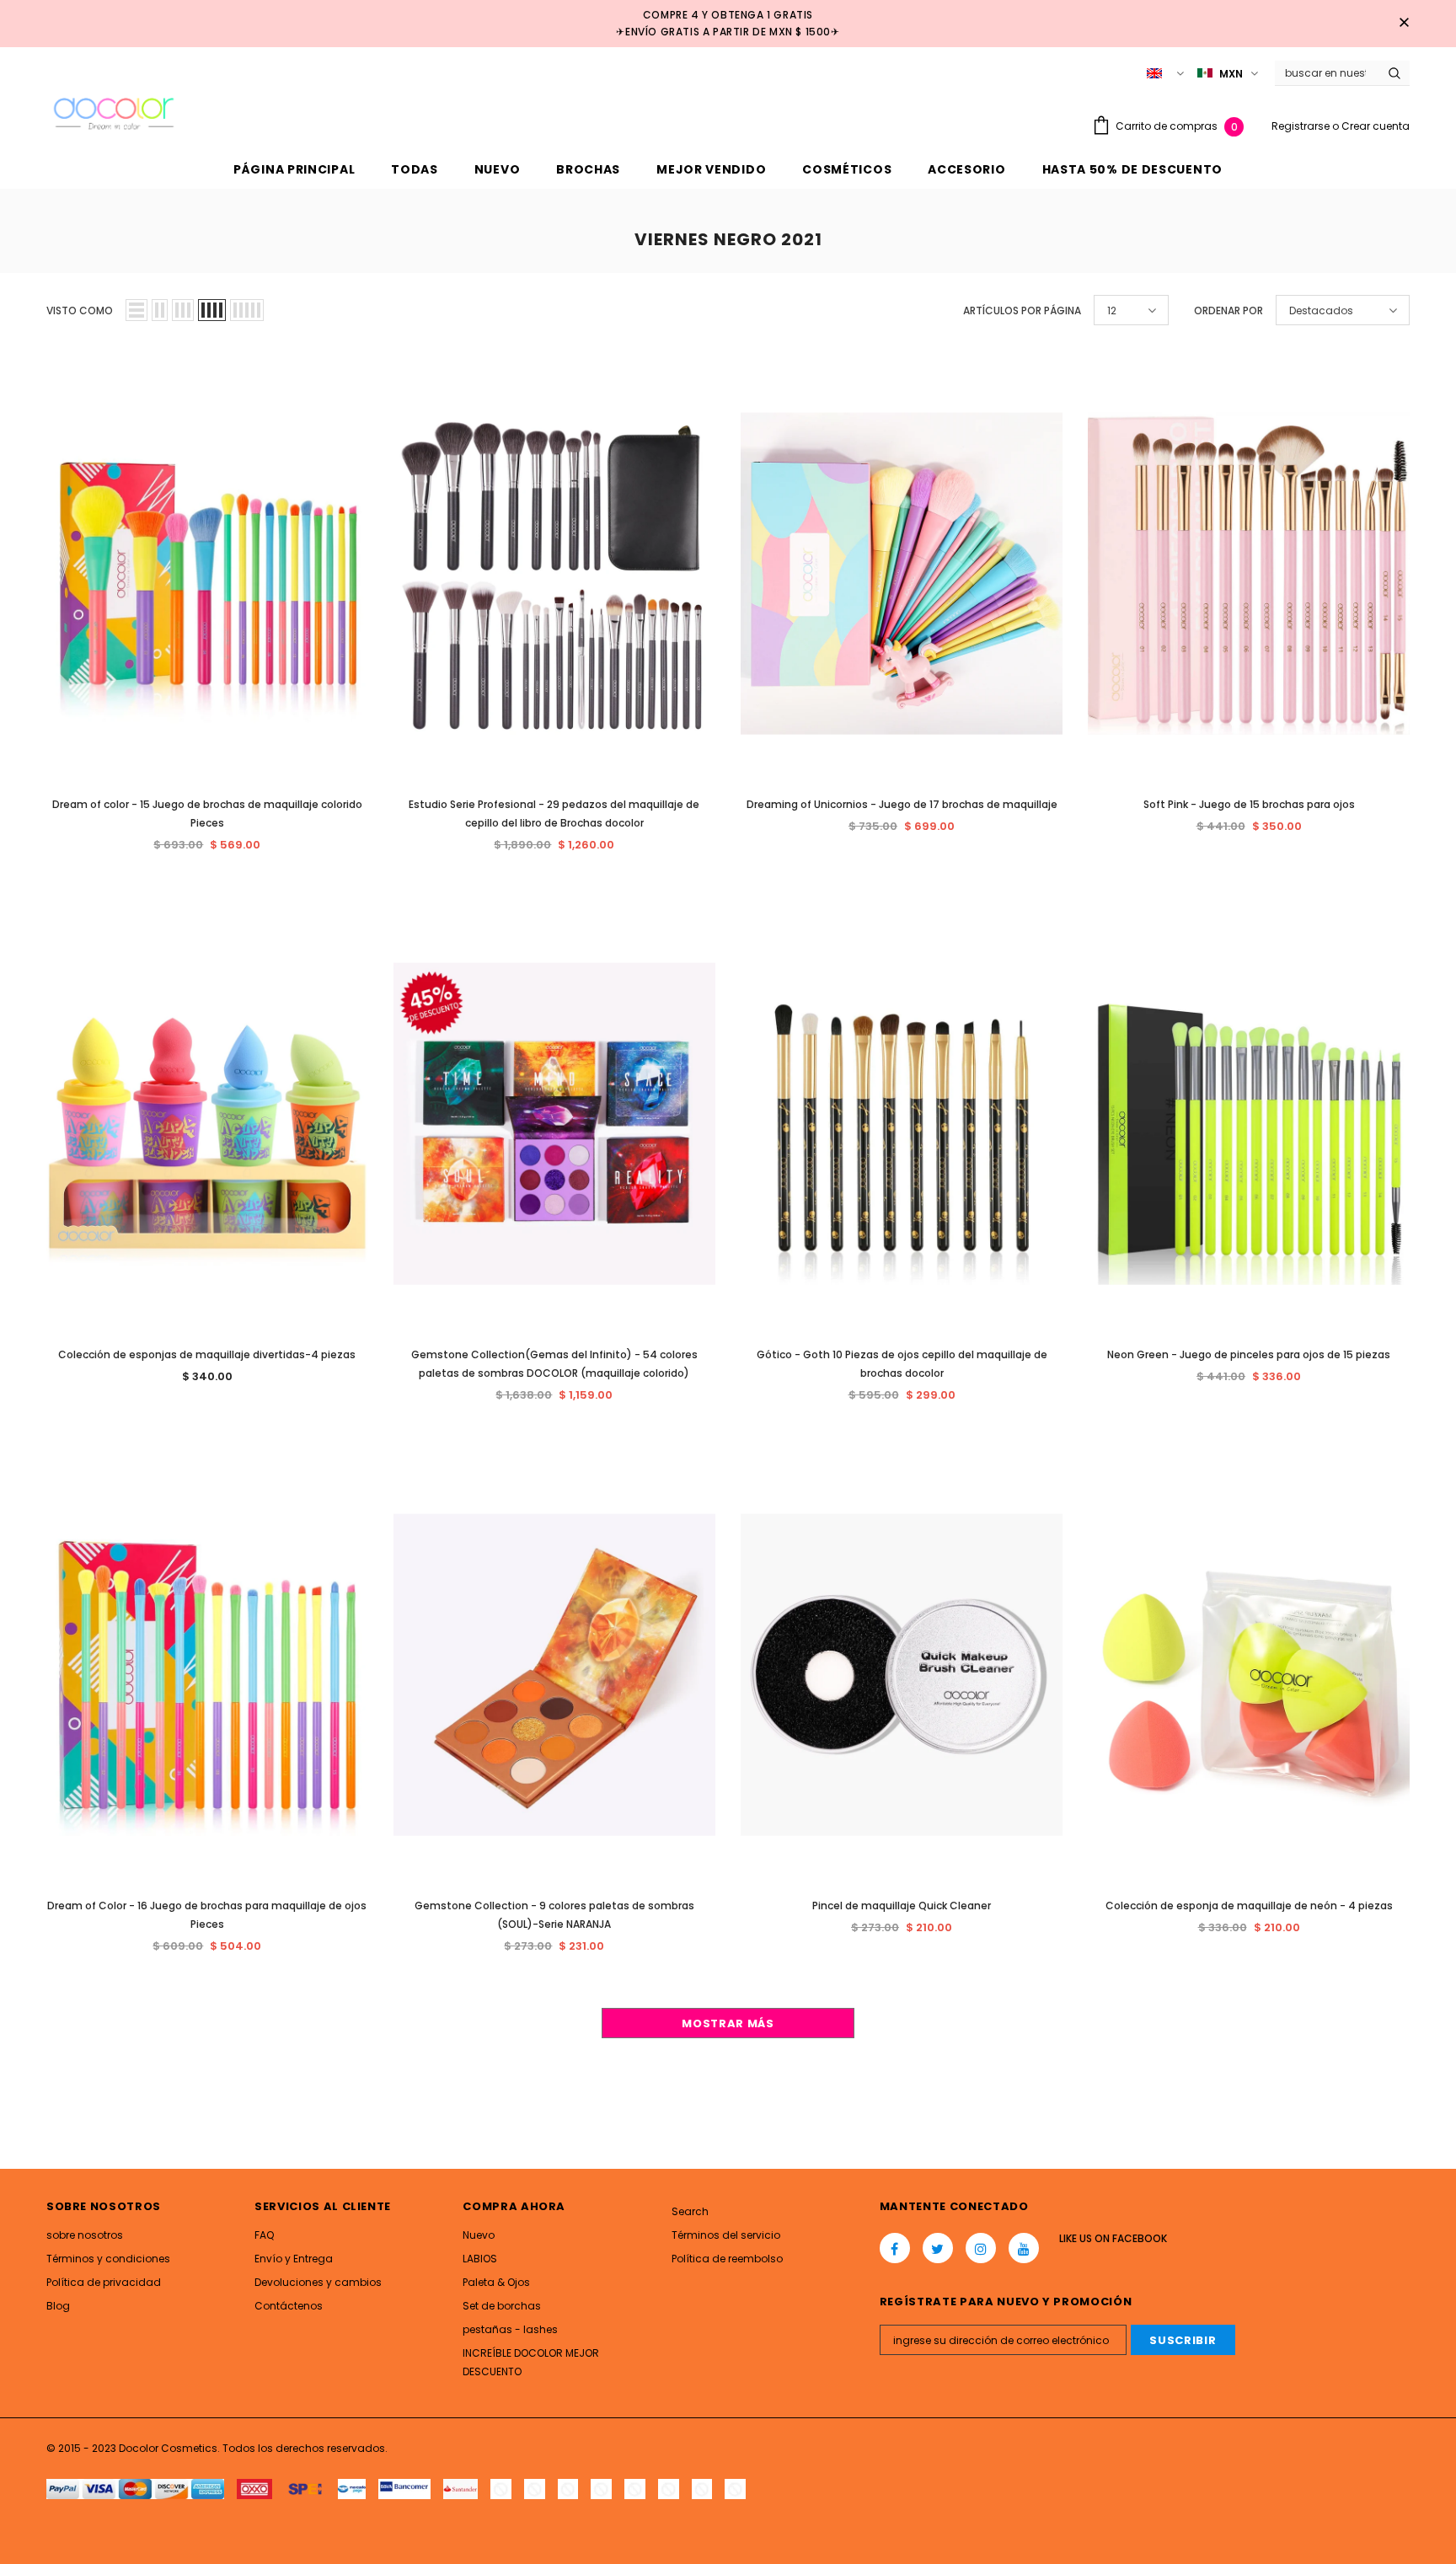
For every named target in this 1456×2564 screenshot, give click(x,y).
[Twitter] (938, 2248)
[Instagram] (981, 2248)
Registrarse (1302, 126)
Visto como (80, 310)
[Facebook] (895, 2248)
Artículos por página (1022, 310)
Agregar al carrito (214, 568)
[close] (1404, 24)
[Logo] (114, 111)
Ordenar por (1228, 310)
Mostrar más (728, 2023)
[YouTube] (1024, 2248)
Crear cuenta (1376, 126)
